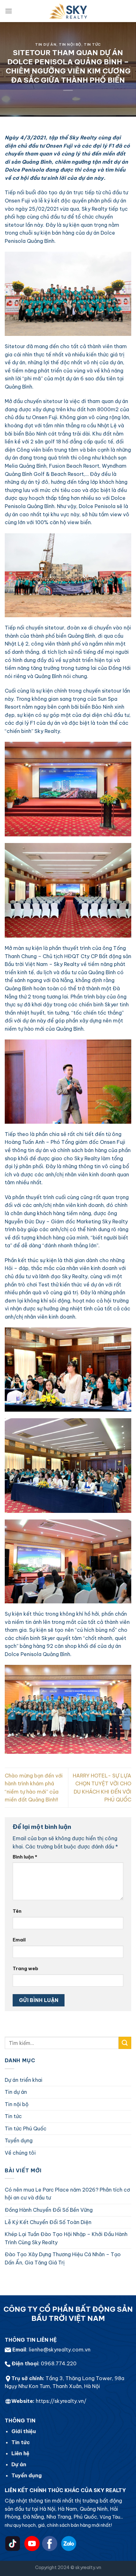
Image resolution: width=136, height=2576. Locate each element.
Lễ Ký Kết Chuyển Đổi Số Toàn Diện (48, 2222)
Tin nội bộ (70, 44)
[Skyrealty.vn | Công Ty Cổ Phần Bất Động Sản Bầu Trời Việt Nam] (68, 11)
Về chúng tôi (20, 2153)
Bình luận (25, 1857)
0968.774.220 (59, 2363)
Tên (17, 1911)
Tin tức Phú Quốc (26, 2128)
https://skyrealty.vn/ (61, 2401)
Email (19, 1940)
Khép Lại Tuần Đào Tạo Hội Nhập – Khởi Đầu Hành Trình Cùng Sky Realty (66, 2238)
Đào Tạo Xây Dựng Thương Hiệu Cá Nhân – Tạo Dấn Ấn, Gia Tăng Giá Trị (63, 2258)
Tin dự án (46, 44)
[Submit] (125, 2043)
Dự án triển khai (24, 2080)
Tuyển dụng (19, 2140)
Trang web (25, 1969)
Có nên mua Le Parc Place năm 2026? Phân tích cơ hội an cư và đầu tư (67, 2194)
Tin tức (92, 44)
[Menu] (9, 11)
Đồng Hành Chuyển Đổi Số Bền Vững (49, 2210)
